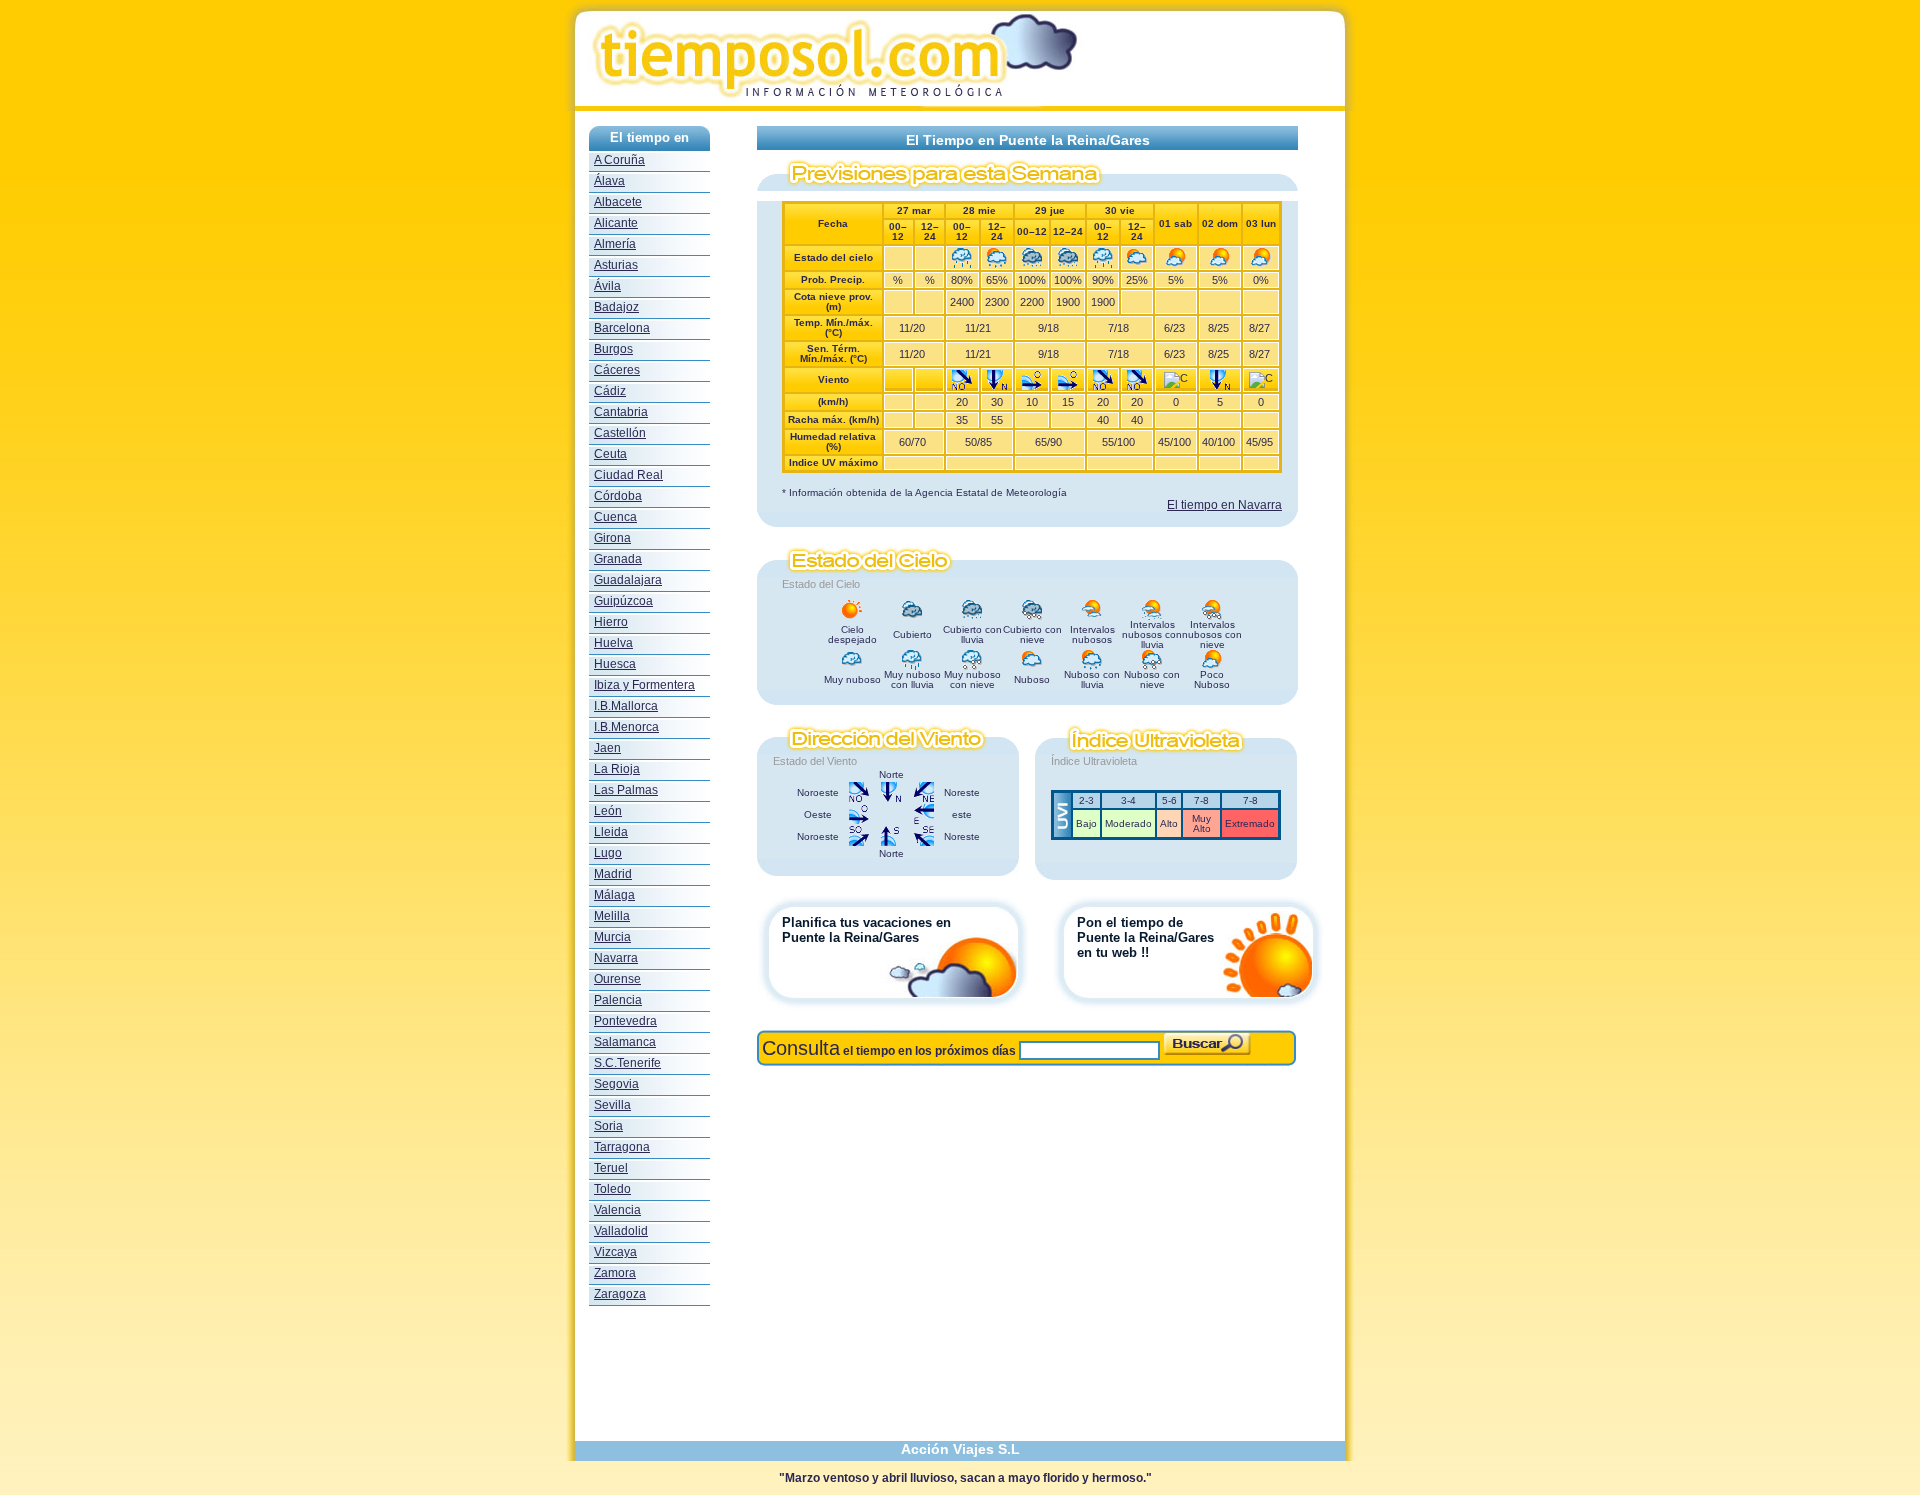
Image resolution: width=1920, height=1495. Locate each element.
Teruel (611, 1168)
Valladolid (621, 1231)
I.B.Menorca (626, 727)
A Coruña (619, 160)
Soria (608, 1126)
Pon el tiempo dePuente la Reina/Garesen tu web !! (1145, 937)
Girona (612, 538)
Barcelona (622, 328)
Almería (615, 244)
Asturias (616, 265)
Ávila (607, 286)
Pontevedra (625, 1021)
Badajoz (616, 307)
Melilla (612, 916)
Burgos (613, 349)
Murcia (612, 937)
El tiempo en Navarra (1224, 505)
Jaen (607, 748)
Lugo (608, 853)
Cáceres (617, 370)
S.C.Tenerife (627, 1063)
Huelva (613, 643)
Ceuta (610, 454)
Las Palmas (626, 790)
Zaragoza (620, 1294)
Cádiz (610, 391)
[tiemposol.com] (960, 105)
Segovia (616, 1084)
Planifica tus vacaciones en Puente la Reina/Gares (866, 930)
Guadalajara (628, 580)
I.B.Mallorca (626, 706)
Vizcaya (615, 1252)
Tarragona (622, 1147)
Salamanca (625, 1042)
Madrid (613, 874)
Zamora (615, 1273)
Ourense (617, 979)
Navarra (616, 958)
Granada (618, 559)
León (608, 811)
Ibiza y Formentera (644, 685)
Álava (609, 181)
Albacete (618, 202)
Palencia (618, 1000)
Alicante (616, 223)
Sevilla (612, 1105)
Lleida (611, 832)
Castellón (620, 433)
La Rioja (617, 769)
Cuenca (615, 517)
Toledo (612, 1189)
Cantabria (621, 412)
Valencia (617, 1210)
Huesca (615, 664)
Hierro (611, 622)
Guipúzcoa (623, 601)
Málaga (614, 895)
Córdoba (618, 496)
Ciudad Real (628, 475)
